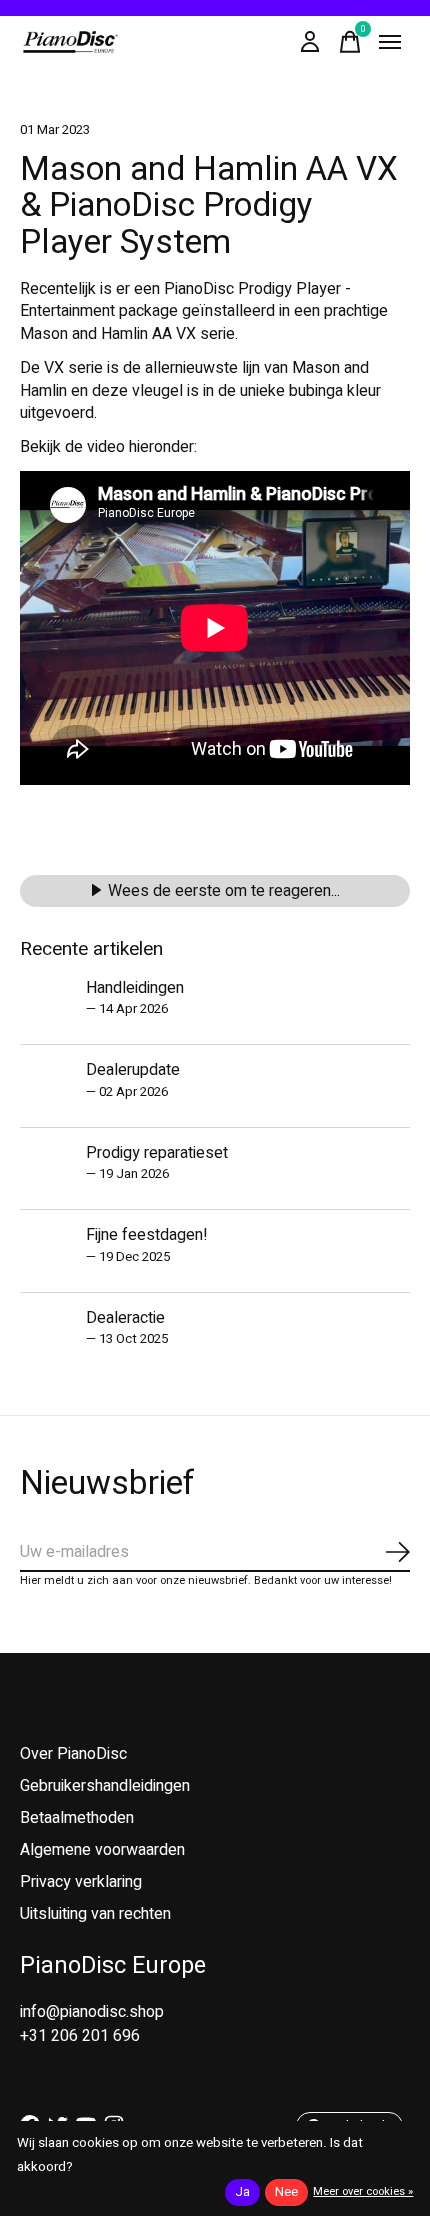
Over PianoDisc (73, 1754)
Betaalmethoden (77, 1818)
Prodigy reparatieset (157, 1153)
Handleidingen (135, 988)
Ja (242, 2192)
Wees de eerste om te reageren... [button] (224, 891)
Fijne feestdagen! (147, 1235)
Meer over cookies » (363, 2191)
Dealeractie (125, 1318)
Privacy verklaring (81, 1882)
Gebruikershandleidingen (105, 1786)
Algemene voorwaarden (102, 1850)
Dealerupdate (133, 1070)
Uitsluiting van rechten (95, 1914)
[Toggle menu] (390, 42)
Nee (286, 2192)
